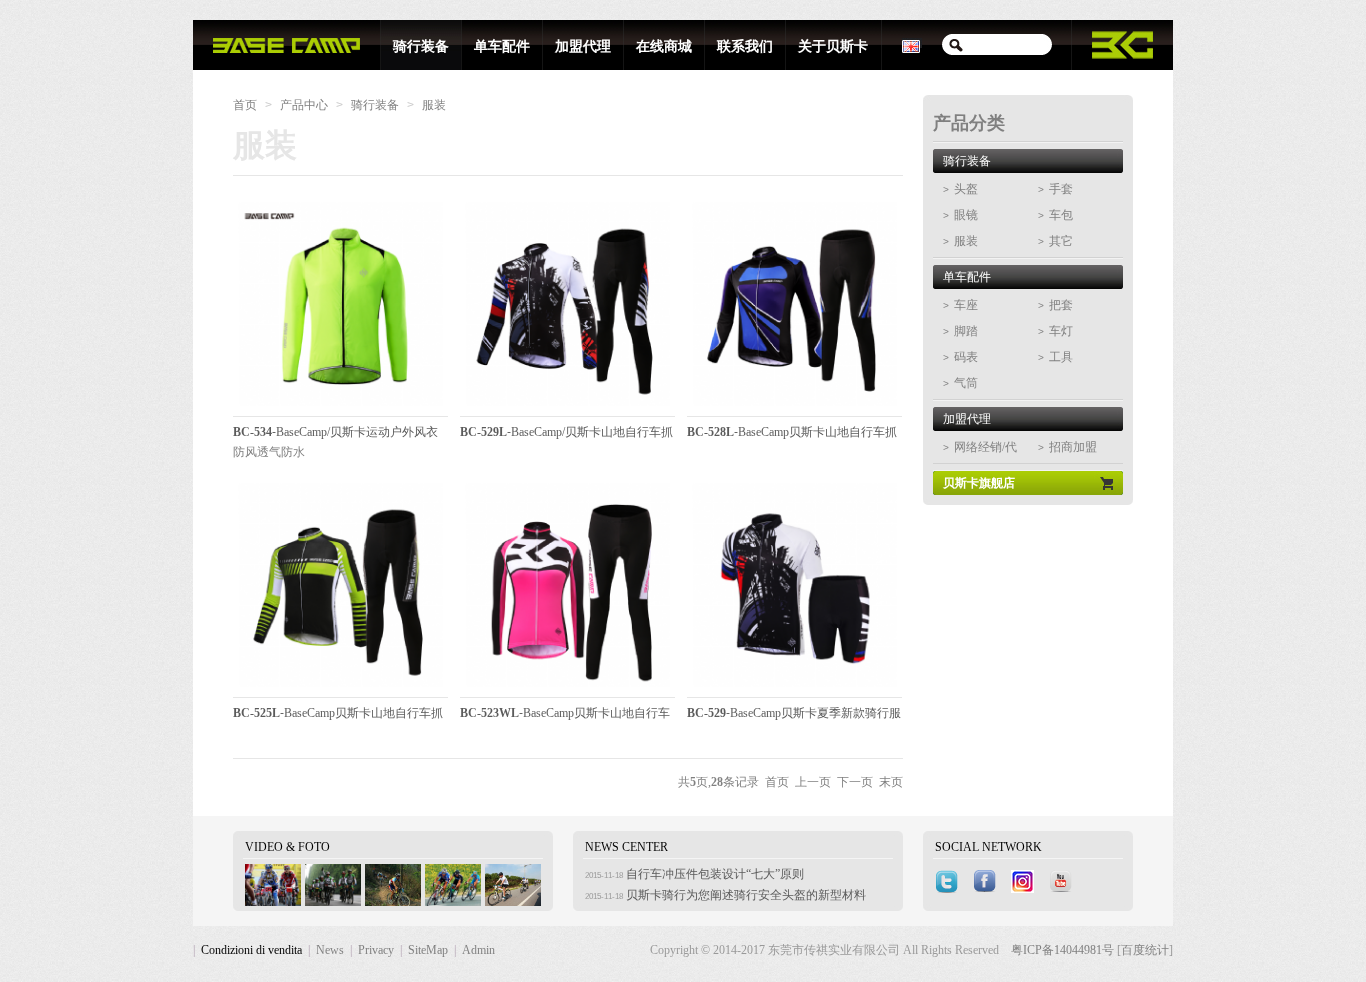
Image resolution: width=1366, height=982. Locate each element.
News (330, 950)
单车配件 (502, 46)
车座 (960, 305)
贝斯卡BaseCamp (286, 45)
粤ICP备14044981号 (1064, 950)
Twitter (949, 882)
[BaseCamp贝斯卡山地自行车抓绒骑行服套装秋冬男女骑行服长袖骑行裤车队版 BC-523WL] (567, 688)
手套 (1055, 189)
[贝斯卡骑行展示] (273, 902)
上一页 (813, 782)
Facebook (987, 882)
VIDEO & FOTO (287, 847)
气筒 (960, 383)
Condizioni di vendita (251, 950)
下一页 (855, 782)
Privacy (376, 950)
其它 (1055, 241)
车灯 (1055, 331)
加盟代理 (583, 46)
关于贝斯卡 (833, 46)
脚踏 (960, 331)
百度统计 (1145, 950)
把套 (1055, 305)
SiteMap (428, 950)
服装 (434, 105)
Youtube (1063, 882)
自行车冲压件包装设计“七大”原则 (715, 874)
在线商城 (664, 46)
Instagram (1025, 882)
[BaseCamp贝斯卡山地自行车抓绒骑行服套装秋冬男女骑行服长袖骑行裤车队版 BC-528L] (794, 407)
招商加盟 (1067, 447)
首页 (245, 105)
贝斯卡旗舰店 (979, 483)
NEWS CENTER (626, 847)
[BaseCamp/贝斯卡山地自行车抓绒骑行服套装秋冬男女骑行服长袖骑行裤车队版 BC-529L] (567, 407)
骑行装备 (421, 46)
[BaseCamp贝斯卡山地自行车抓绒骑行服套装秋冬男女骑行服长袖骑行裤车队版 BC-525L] (340, 688)
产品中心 (304, 105)
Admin (478, 950)
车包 (1055, 215)
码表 (960, 357)
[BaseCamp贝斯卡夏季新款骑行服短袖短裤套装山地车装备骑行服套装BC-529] (794, 688)
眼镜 (960, 215)
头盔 (960, 189)
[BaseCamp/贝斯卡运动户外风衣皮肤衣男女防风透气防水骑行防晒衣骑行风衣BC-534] (340, 407)
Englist (912, 45)
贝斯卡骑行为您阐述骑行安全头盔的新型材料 (746, 895)
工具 (1055, 357)
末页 (891, 782)
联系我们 (745, 46)
